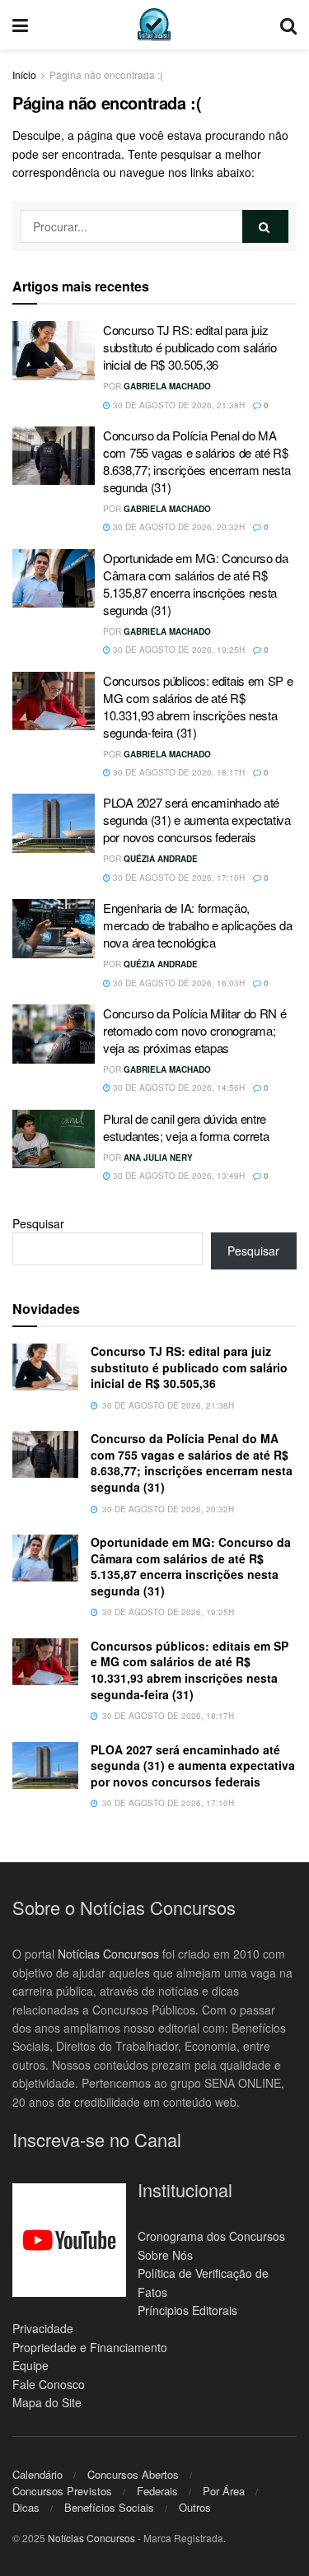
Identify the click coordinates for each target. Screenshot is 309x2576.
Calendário (37, 2474)
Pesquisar (38, 1223)
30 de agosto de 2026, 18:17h (178, 772)
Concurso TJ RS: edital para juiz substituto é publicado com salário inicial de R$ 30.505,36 (190, 347)
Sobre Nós (165, 2255)
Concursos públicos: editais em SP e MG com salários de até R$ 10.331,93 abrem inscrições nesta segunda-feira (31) (198, 706)
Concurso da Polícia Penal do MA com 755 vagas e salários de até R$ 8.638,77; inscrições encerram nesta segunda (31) (197, 461)
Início (24, 75)
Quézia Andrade (161, 859)
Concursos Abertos (133, 2474)
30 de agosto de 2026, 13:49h (178, 1176)
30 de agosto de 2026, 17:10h (178, 878)
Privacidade (43, 2328)
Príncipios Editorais (187, 2310)
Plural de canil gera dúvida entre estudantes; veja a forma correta (186, 1127)
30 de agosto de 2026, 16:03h (178, 983)
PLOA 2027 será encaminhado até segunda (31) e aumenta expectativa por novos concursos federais (197, 820)
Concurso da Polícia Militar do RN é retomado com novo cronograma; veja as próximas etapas (195, 1030)
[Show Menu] (20, 25)
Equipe (30, 2365)
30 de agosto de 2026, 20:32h (178, 527)
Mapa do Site (47, 2402)
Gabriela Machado (167, 386)
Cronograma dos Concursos (211, 2236)
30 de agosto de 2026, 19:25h (178, 650)
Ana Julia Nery (158, 1158)
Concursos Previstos (62, 2491)
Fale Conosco (49, 2384)
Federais (157, 2491)
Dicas (26, 2507)
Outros (195, 2507)
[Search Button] (288, 25)
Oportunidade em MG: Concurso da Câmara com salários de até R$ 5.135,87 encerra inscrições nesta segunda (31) (196, 584)
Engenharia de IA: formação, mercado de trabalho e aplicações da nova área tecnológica (198, 925)
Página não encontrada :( (106, 75)
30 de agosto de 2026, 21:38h (178, 405)
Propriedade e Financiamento (90, 2347)
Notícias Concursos (108, 1954)
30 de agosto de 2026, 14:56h (178, 1088)
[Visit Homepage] (154, 25)
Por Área (224, 2491)
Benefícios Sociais (109, 2507)
